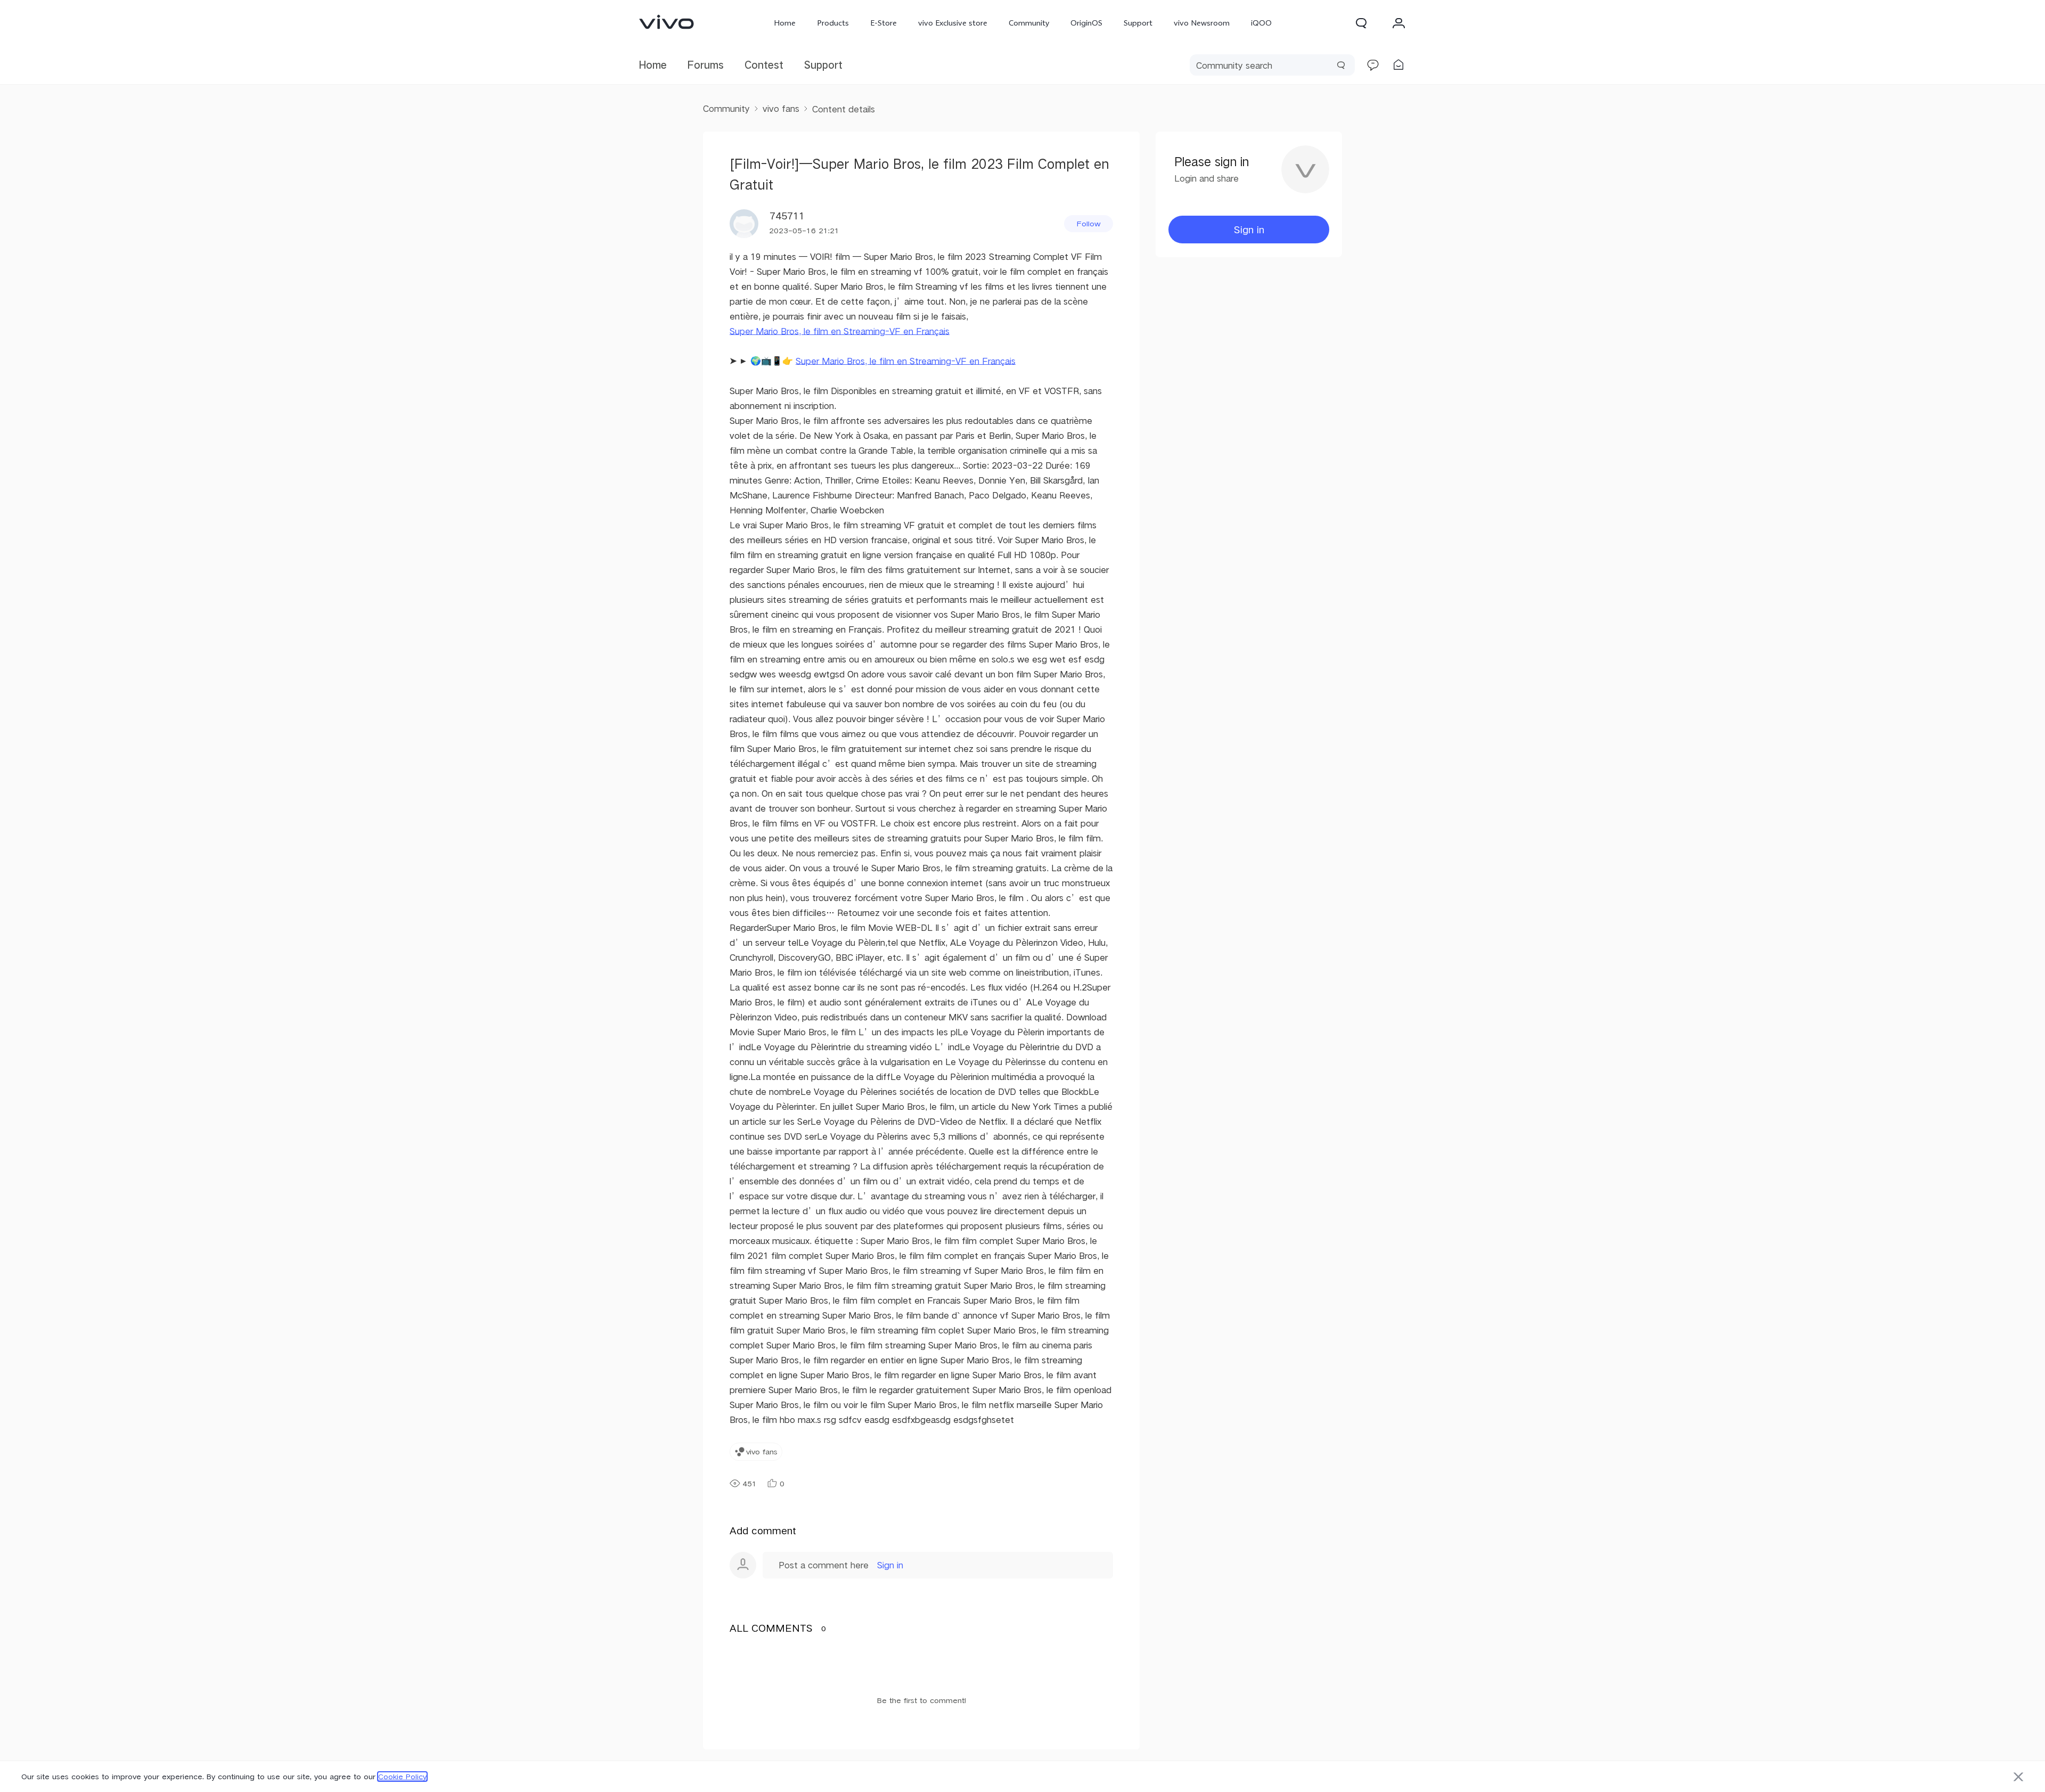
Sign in (890, 1565)
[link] (667, 22)
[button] (1361, 23)
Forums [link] (706, 65)
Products (833, 23)
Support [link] (823, 65)
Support (1138, 23)
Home (785, 23)
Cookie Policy (402, 1777)
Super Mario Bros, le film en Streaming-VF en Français (840, 331)
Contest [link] (764, 65)
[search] (1272, 65)
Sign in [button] (1249, 229)
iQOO (1261, 23)
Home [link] (653, 65)
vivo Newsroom (1202, 23)
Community (1029, 23)
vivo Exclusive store (953, 23)
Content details (844, 109)
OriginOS (1086, 23)
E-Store (884, 23)
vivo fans (781, 108)
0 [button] (782, 1484)
